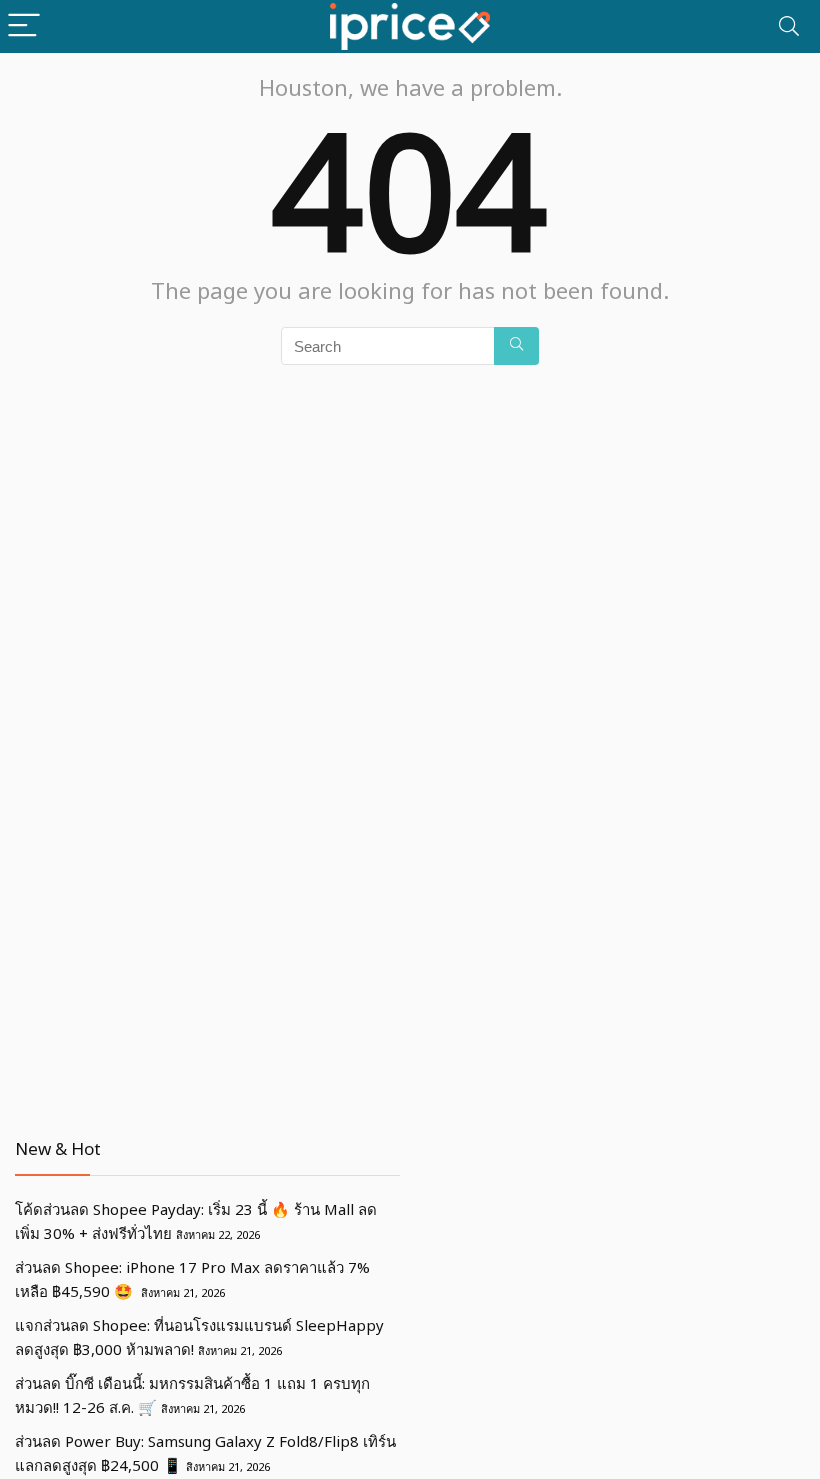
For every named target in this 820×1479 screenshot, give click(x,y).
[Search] (789, 26)
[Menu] (24, 26)
